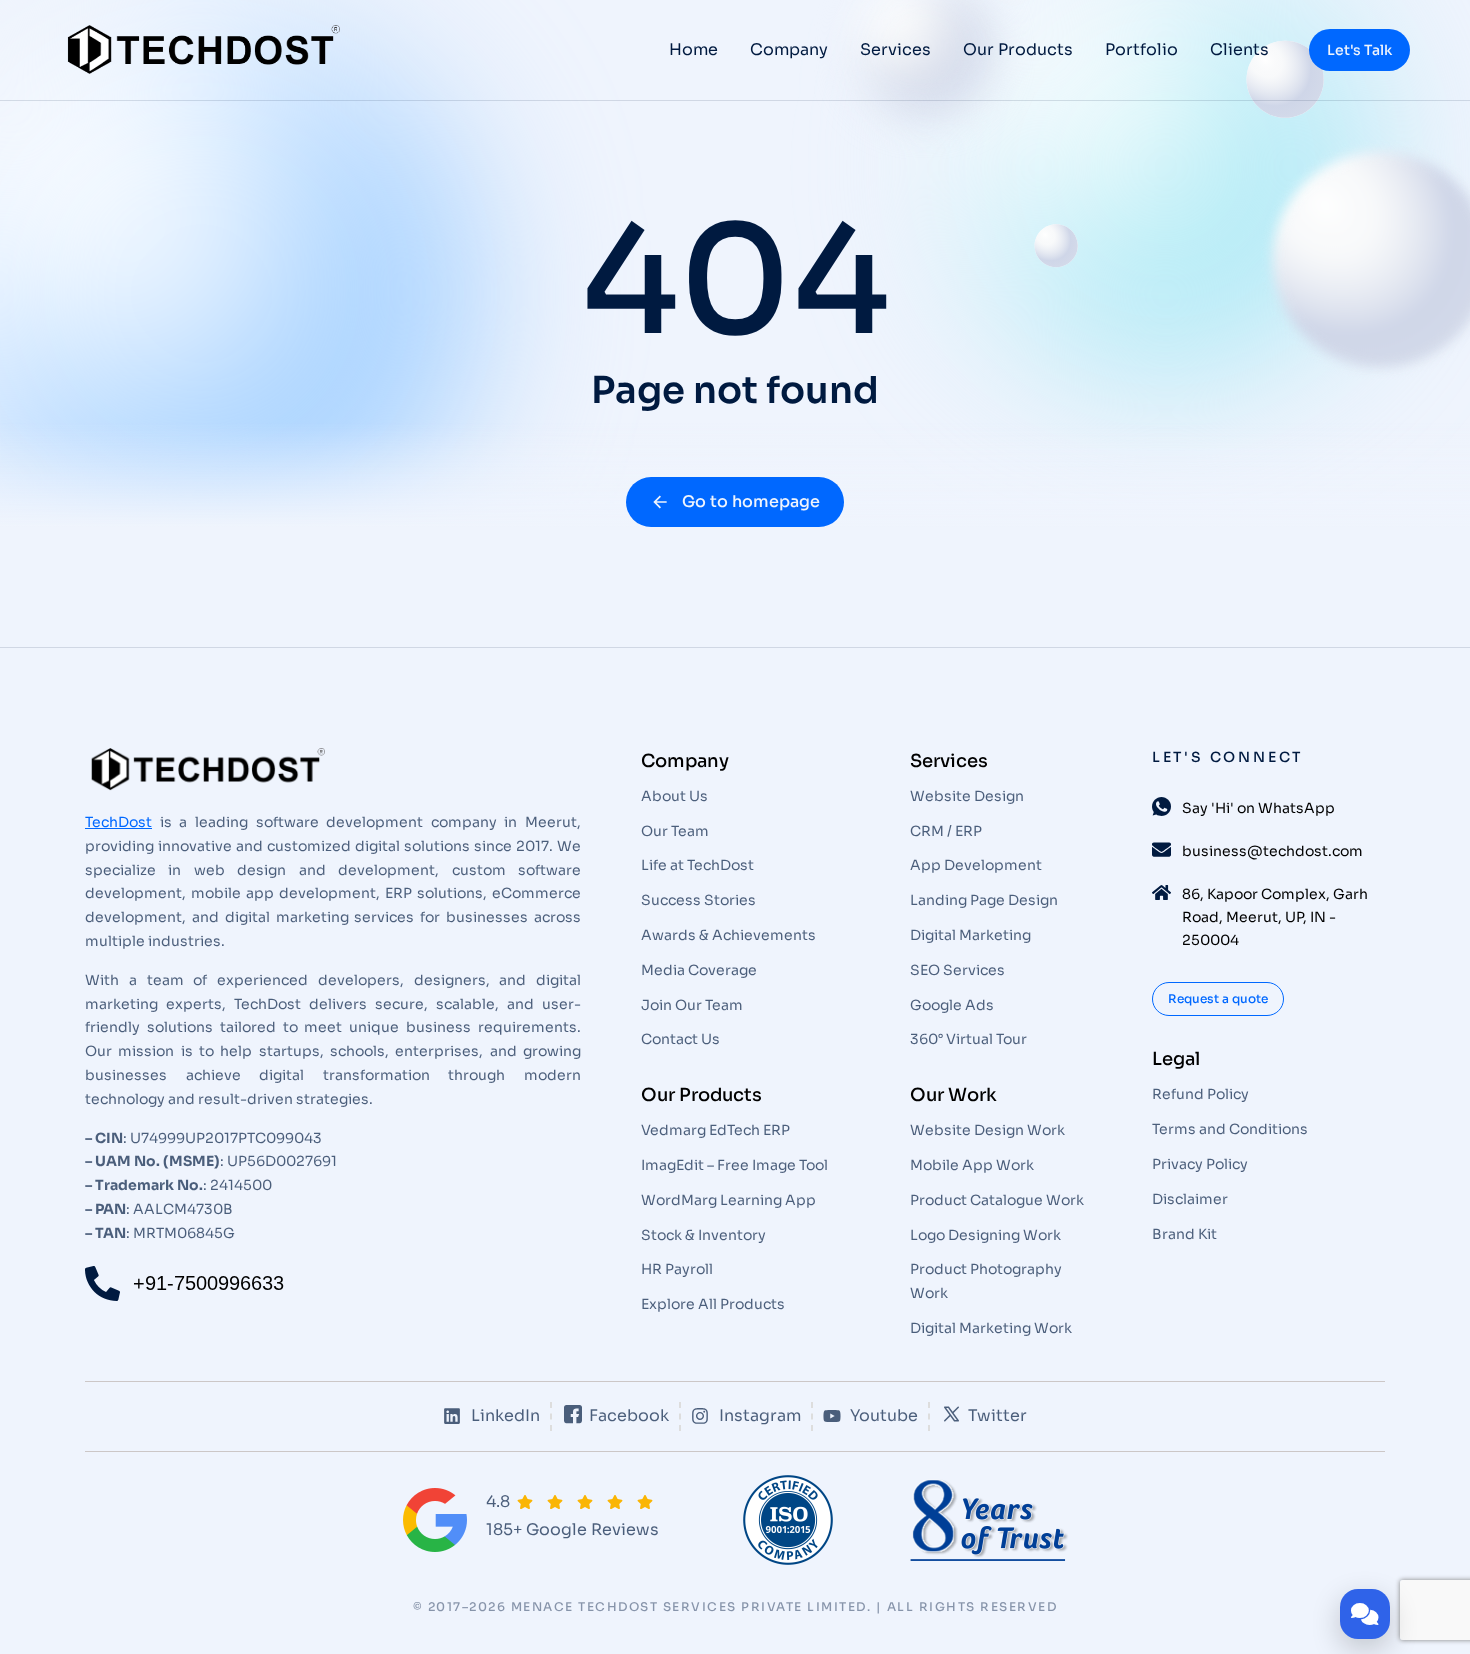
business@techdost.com (1272, 851)
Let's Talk (1359, 50)
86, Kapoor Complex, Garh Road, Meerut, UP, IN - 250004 (1275, 917)
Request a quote (1218, 998)
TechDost (118, 822)
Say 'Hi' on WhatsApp (1258, 808)
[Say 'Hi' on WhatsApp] (1161, 806)
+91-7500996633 (208, 1283)
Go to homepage (751, 501)
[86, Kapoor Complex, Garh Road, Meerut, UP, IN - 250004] (1161, 892)
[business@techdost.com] (1161, 849)
